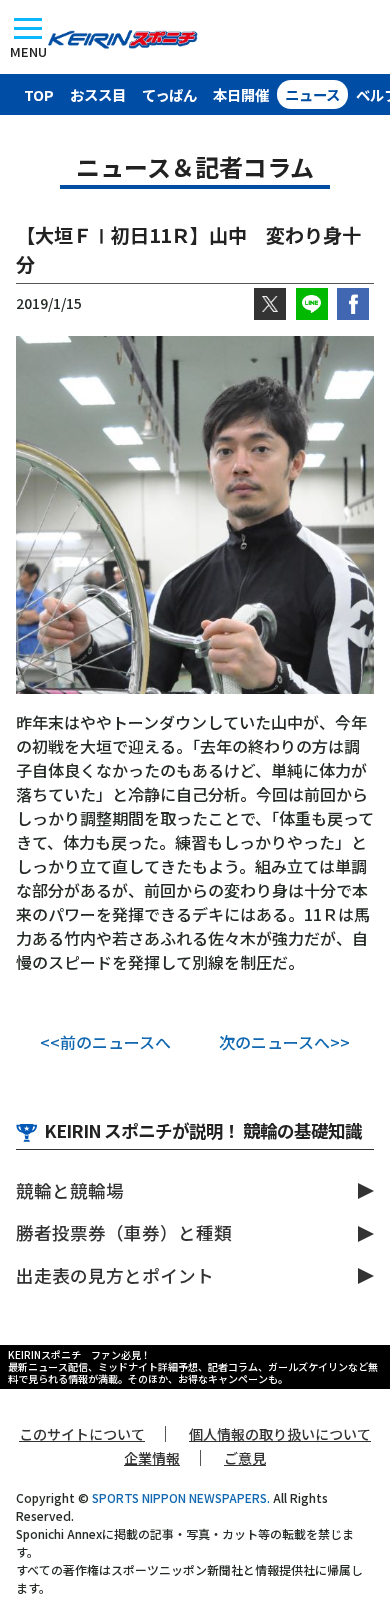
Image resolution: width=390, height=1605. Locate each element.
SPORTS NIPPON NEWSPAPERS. (181, 1497)
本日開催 (241, 94)
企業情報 (152, 1458)
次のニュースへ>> (284, 1042)
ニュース (312, 94)
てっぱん (169, 94)
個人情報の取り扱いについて (280, 1434)
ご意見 (245, 1458)
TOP (39, 94)
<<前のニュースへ (105, 1042)
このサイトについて (82, 1434)
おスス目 (98, 94)
